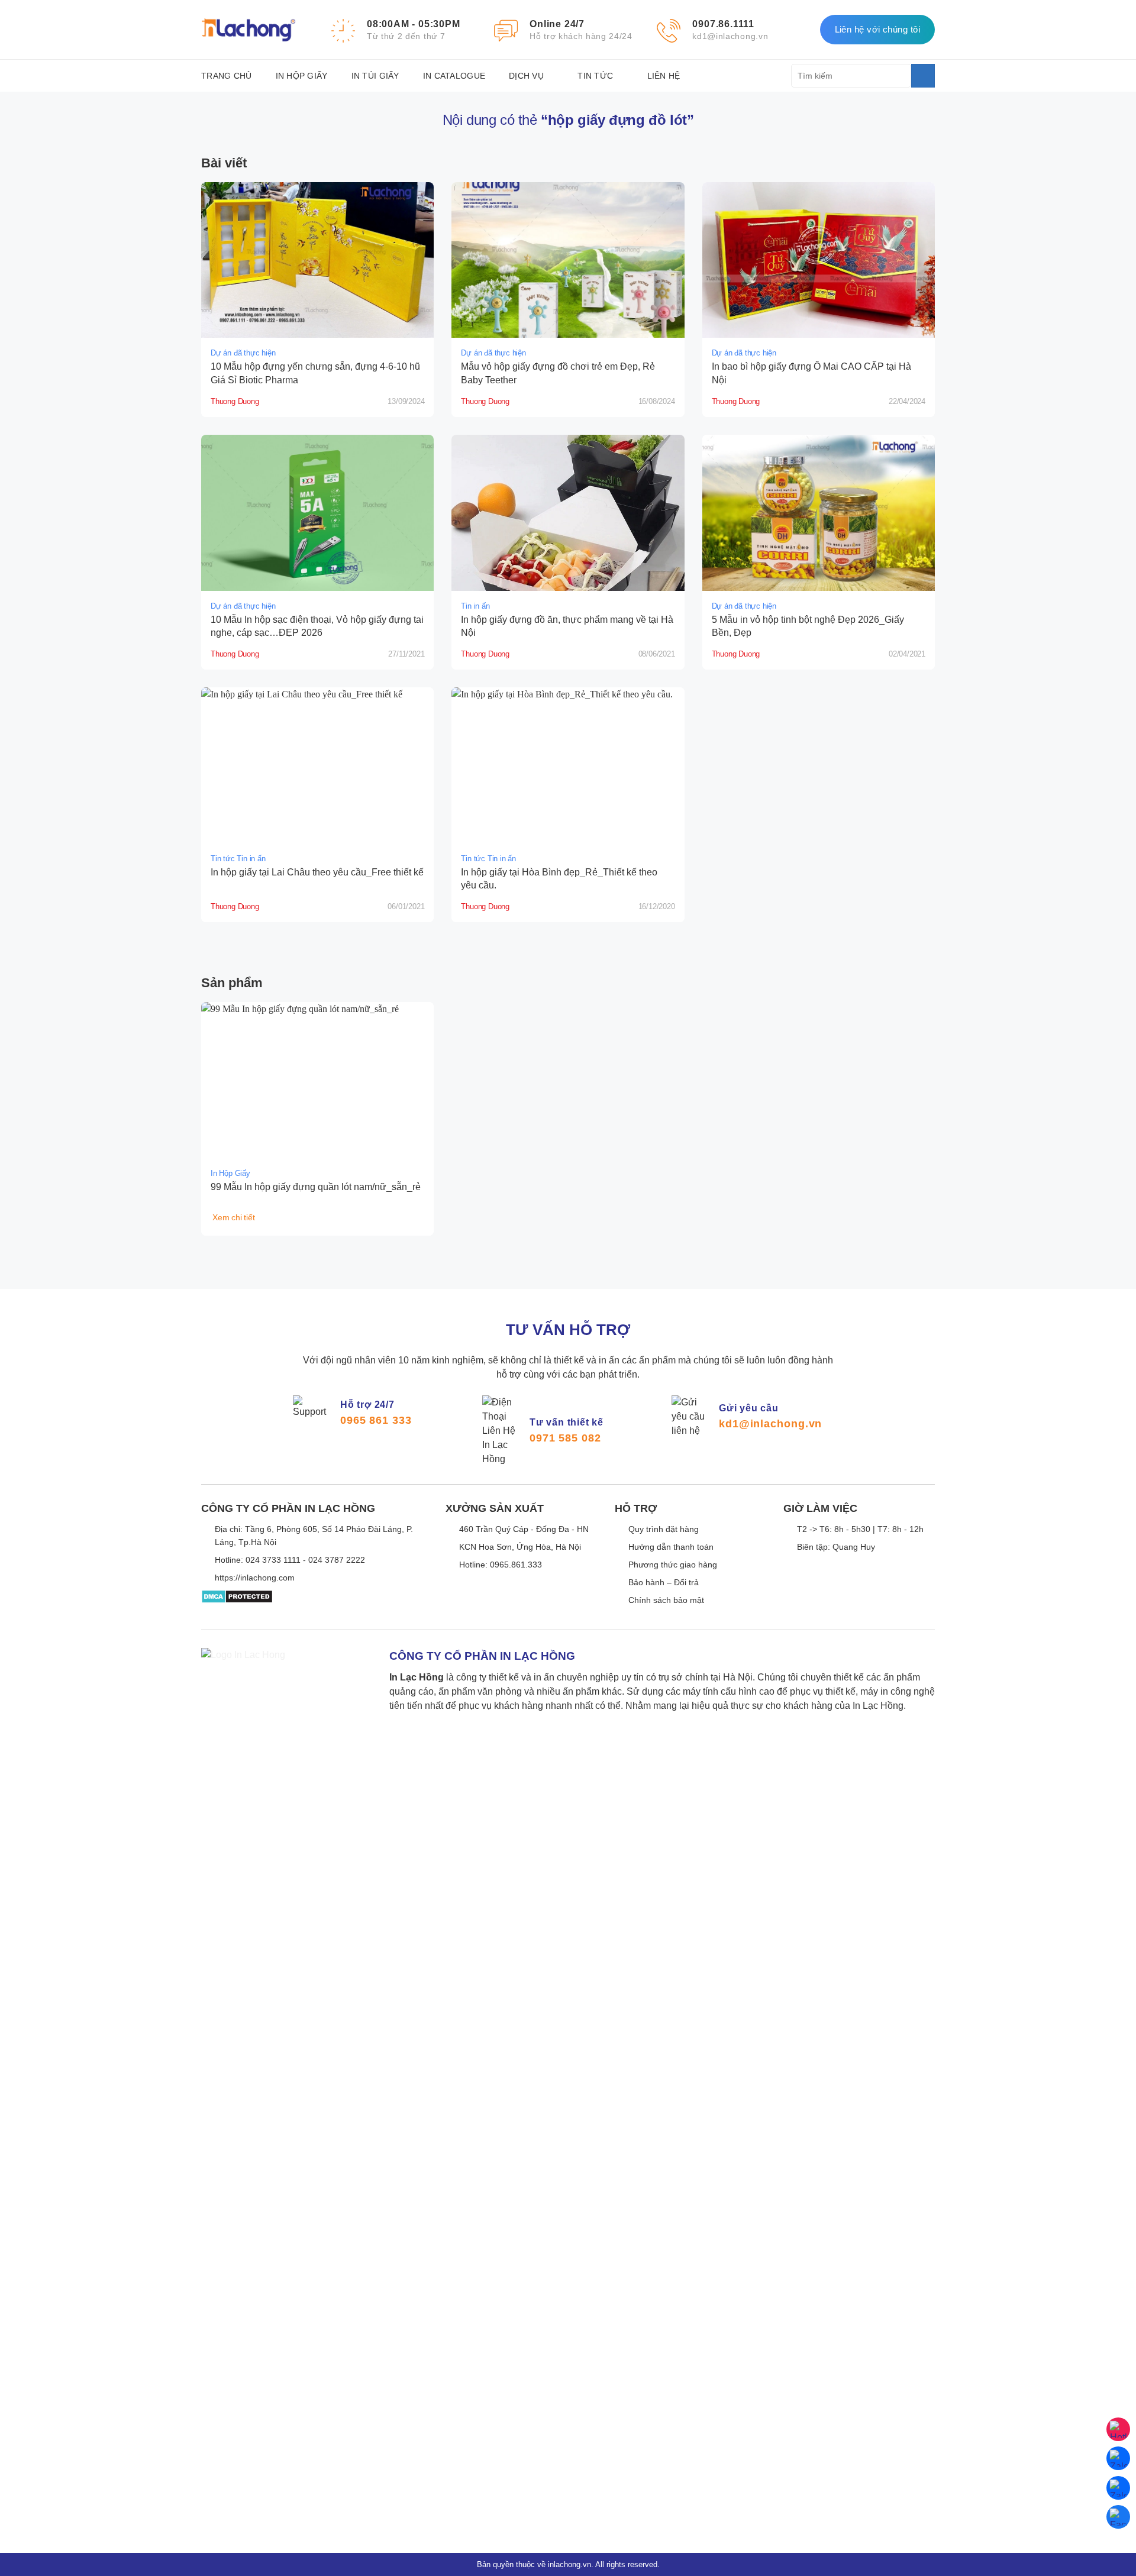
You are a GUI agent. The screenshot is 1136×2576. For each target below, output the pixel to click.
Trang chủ (227, 76)
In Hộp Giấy (302, 76)
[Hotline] (1118, 2429)
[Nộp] (923, 76)
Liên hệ (664, 76)
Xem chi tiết (234, 1217)
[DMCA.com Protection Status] (237, 1605)
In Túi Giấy (375, 76)
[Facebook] (1118, 2517)
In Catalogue (454, 76)
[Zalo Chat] (1118, 2458)
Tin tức (595, 76)
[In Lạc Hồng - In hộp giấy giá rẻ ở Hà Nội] (248, 30)
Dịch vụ (526, 76)
